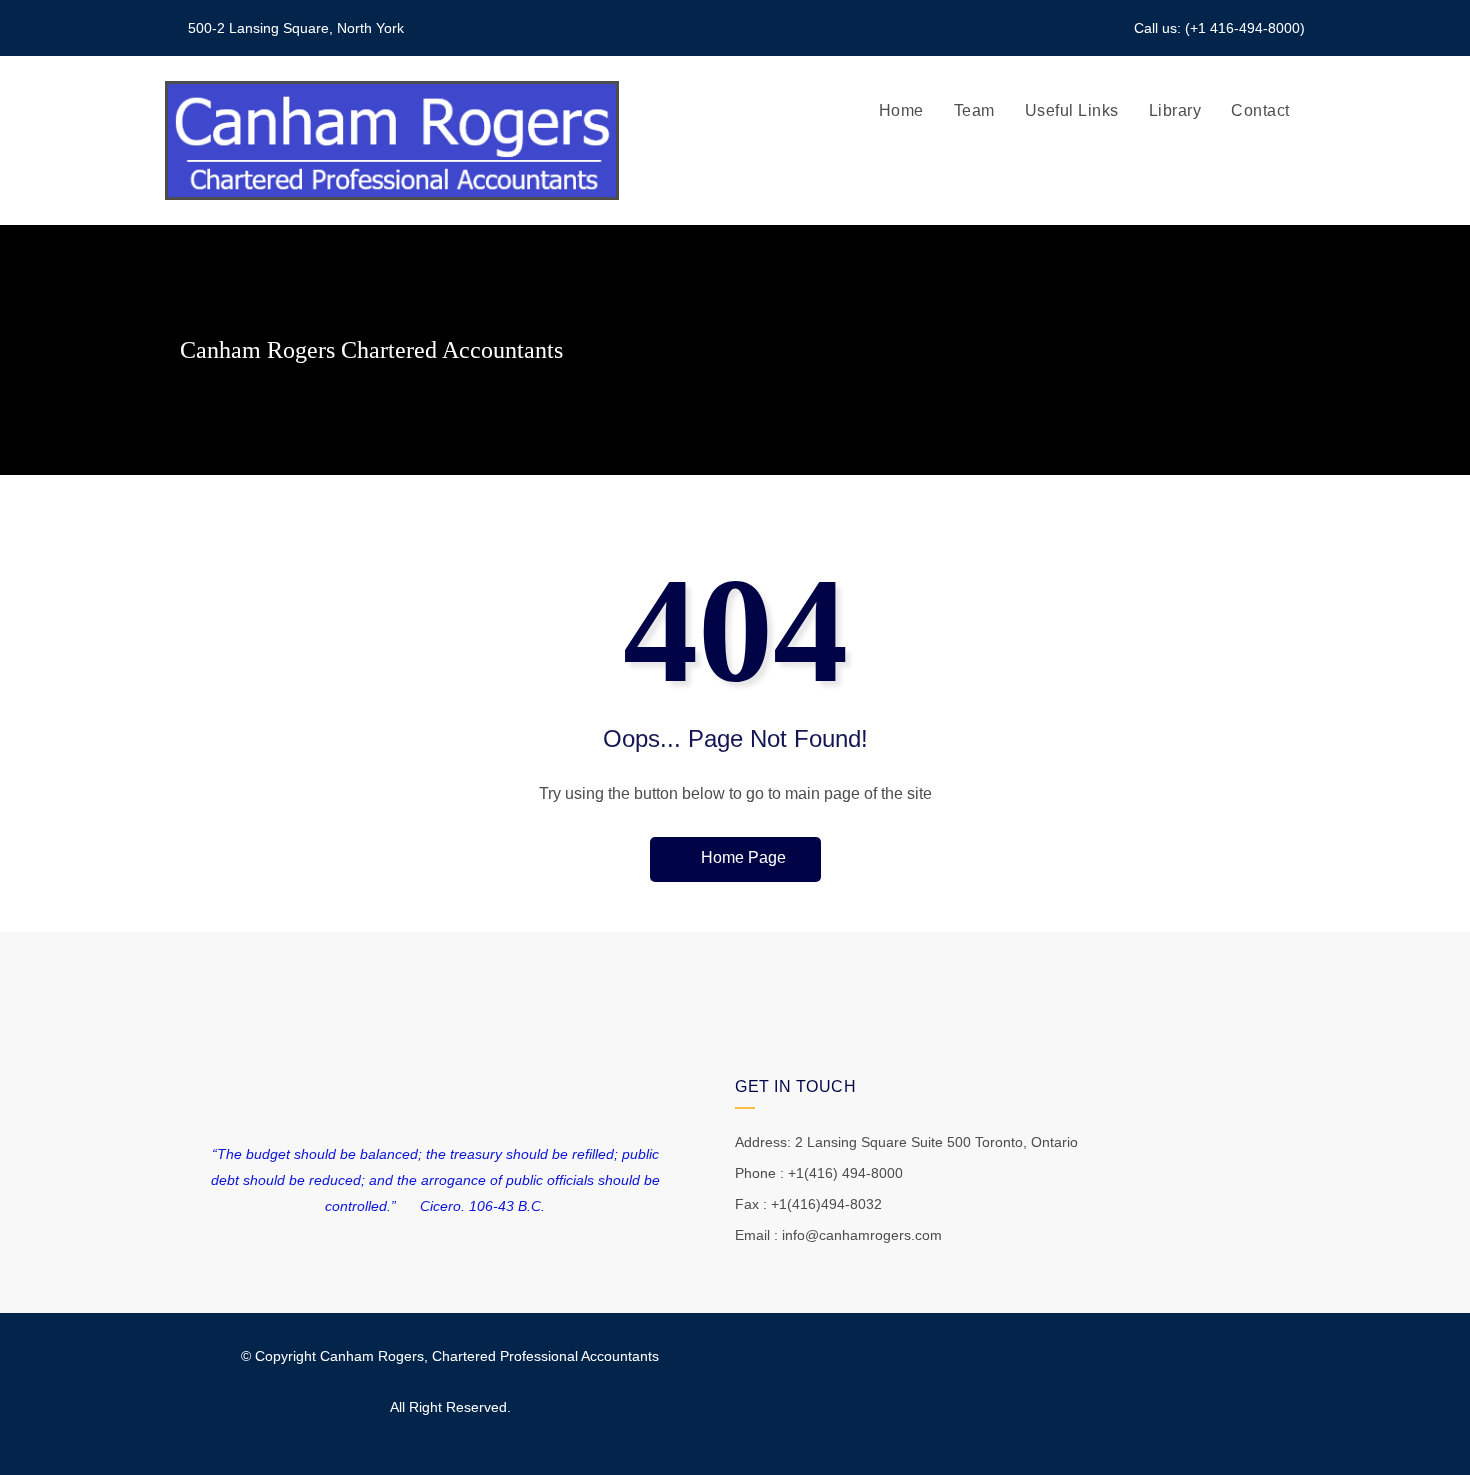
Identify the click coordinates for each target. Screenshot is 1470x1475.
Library (1175, 110)
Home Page (741, 857)
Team (974, 110)
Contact (1260, 110)
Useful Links (1072, 110)
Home (901, 110)
